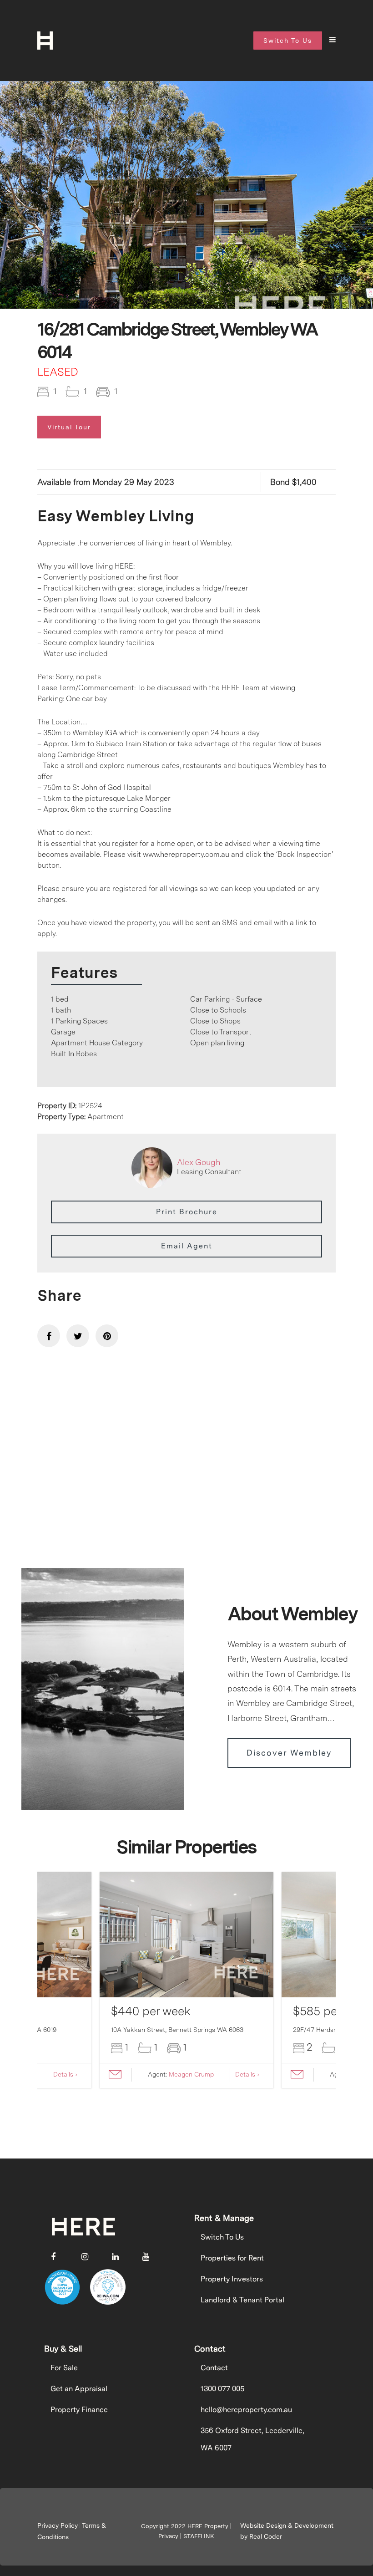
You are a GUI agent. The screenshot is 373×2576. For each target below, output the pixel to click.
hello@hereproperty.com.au (246, 2410)
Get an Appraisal (79, 2389)
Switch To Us (222, 2237)
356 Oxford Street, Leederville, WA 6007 (252, 2439)
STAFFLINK (199, 2536)
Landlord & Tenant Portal (242, 2300)
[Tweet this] (78, 1336)
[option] (186, 221)
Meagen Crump (191, 2074)
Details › (65, 2074)
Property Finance (79, 2410)
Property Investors (232, 2279)
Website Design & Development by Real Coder (287, 2531)
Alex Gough (199, 1162)
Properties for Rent (232, 2258)
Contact (214, 2368)
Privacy (168, 2536)
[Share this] (49, 1336)
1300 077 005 (222, 2389)
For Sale (64, 2368)
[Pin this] (107, 1336)
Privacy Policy (58, 2525)
